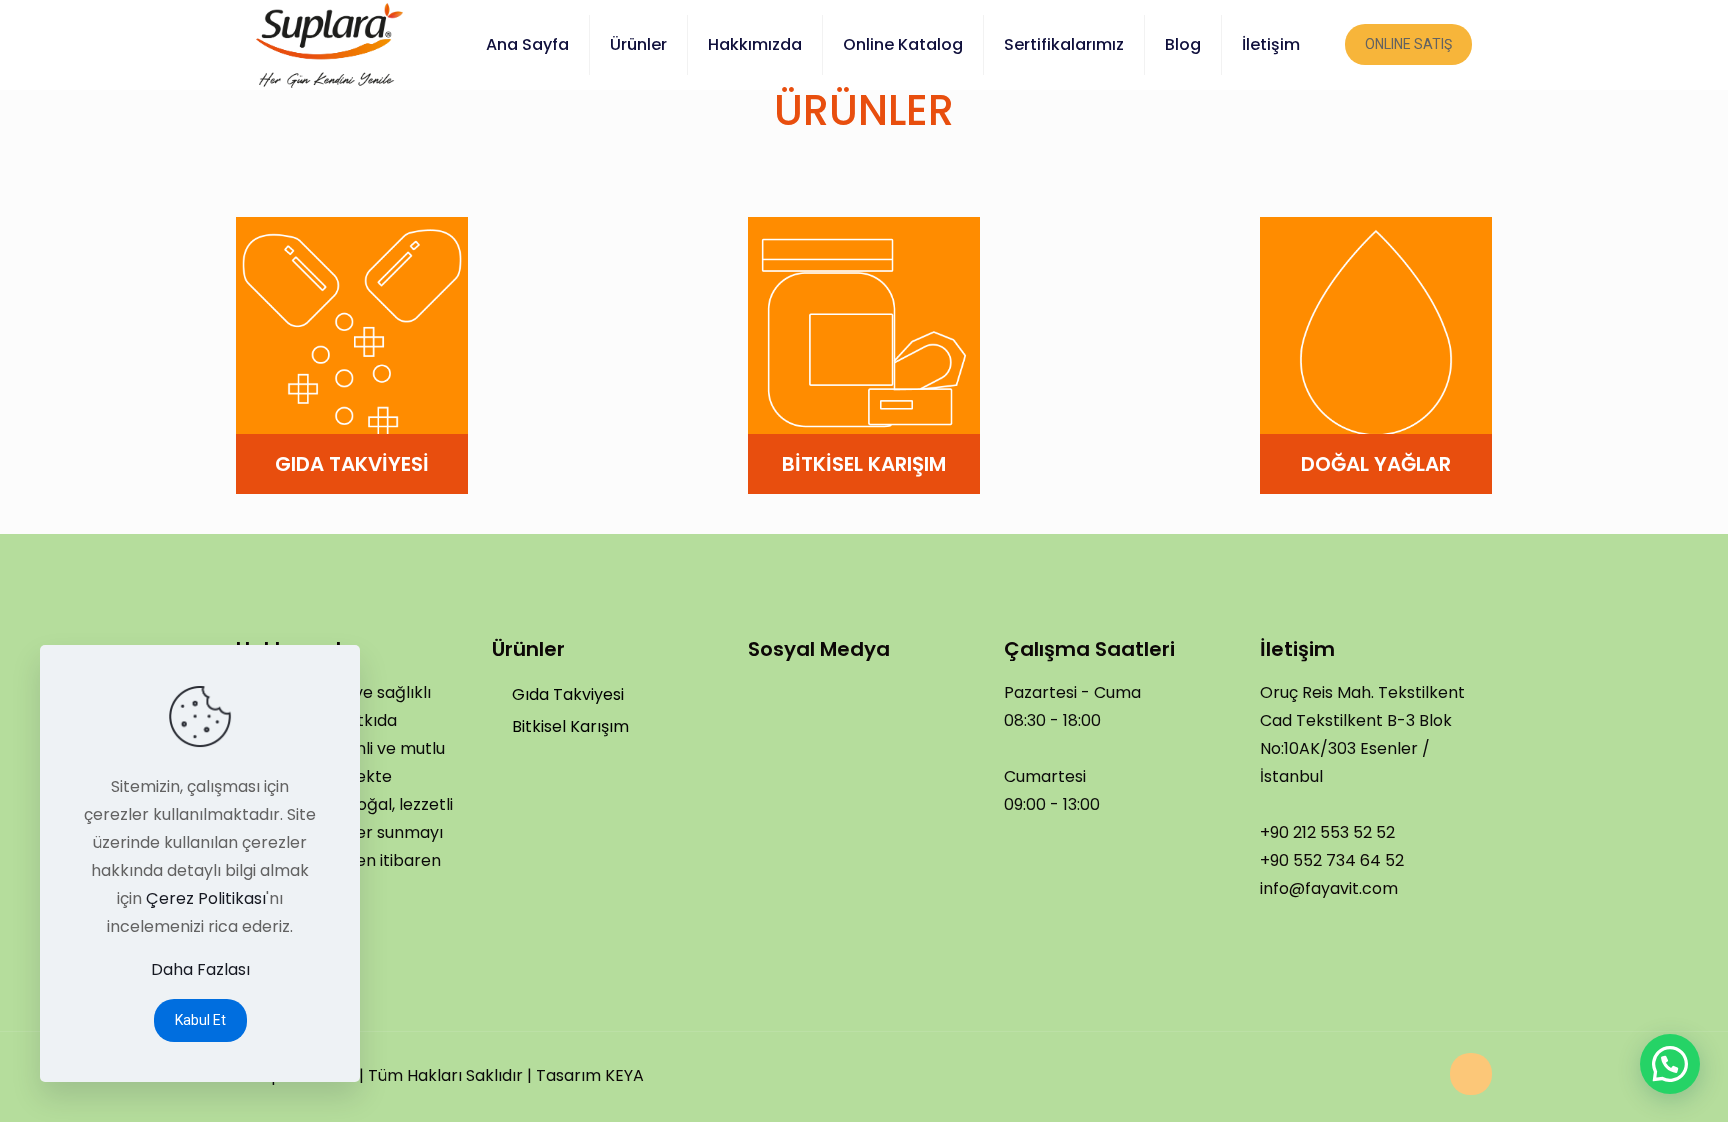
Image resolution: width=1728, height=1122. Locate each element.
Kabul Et (200, 1020)
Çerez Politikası (206, 898)
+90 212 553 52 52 (1327, 832)
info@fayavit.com (1329, 888)
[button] (1670, 1064)
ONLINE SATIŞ (1408, 44)
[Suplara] (329, 44)
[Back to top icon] (1471, 1074)
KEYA (624, 1075)
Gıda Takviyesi (568, 694)
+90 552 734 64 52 (1332, 860)
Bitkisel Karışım (570, 726)
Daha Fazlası (200, 969)
